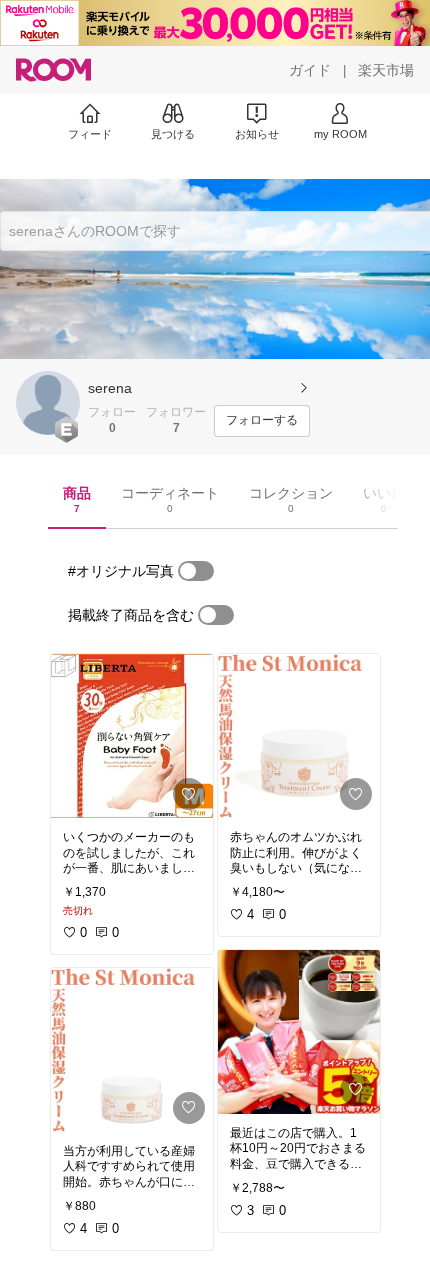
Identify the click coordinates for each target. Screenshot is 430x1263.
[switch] (196, 571)
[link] (132, 736)
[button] (48, 403)
